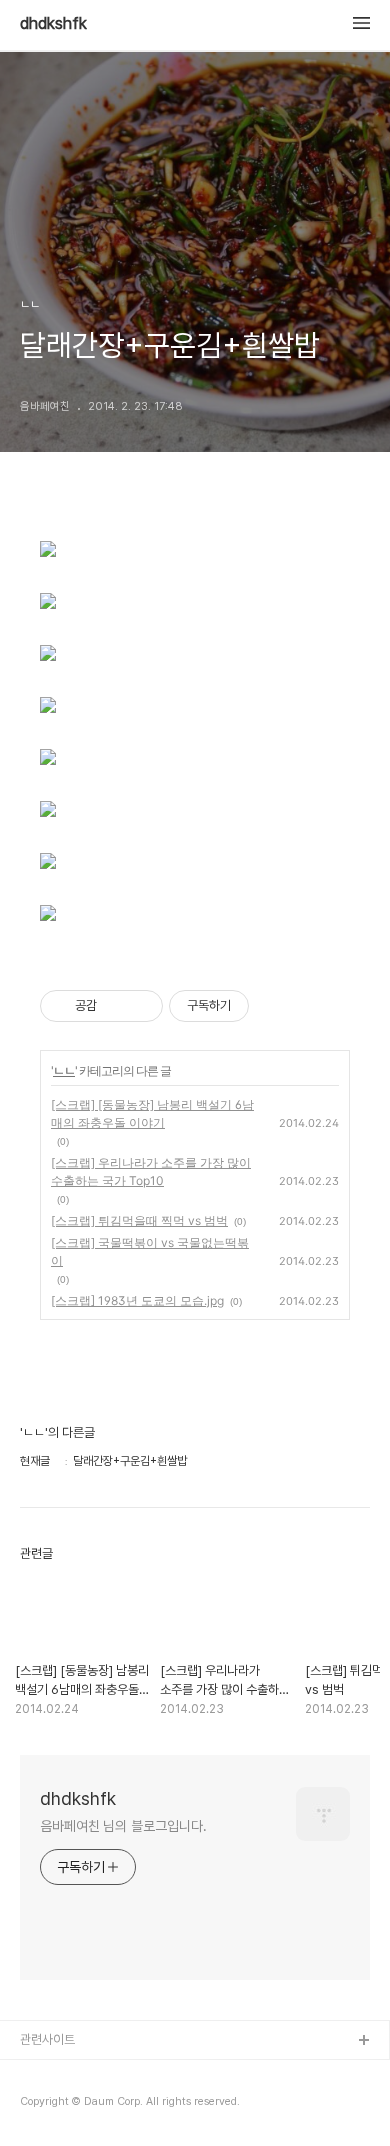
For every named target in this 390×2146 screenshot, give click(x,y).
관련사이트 (47, 2039)
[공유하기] (115, 1006)
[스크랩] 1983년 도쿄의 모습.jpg (137, 1300)
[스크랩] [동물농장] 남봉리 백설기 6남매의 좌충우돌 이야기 (152, 1113)
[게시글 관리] (140, 1006)
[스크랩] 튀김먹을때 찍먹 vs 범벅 (139, 1220)
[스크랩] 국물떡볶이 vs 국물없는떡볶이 (150, 1251)
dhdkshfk (53, 24)
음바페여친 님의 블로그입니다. (123, 1826)
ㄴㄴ (64, 1070)
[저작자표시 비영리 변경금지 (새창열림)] (276, 1006)
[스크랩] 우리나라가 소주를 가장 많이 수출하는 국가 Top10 (151, 1171)
